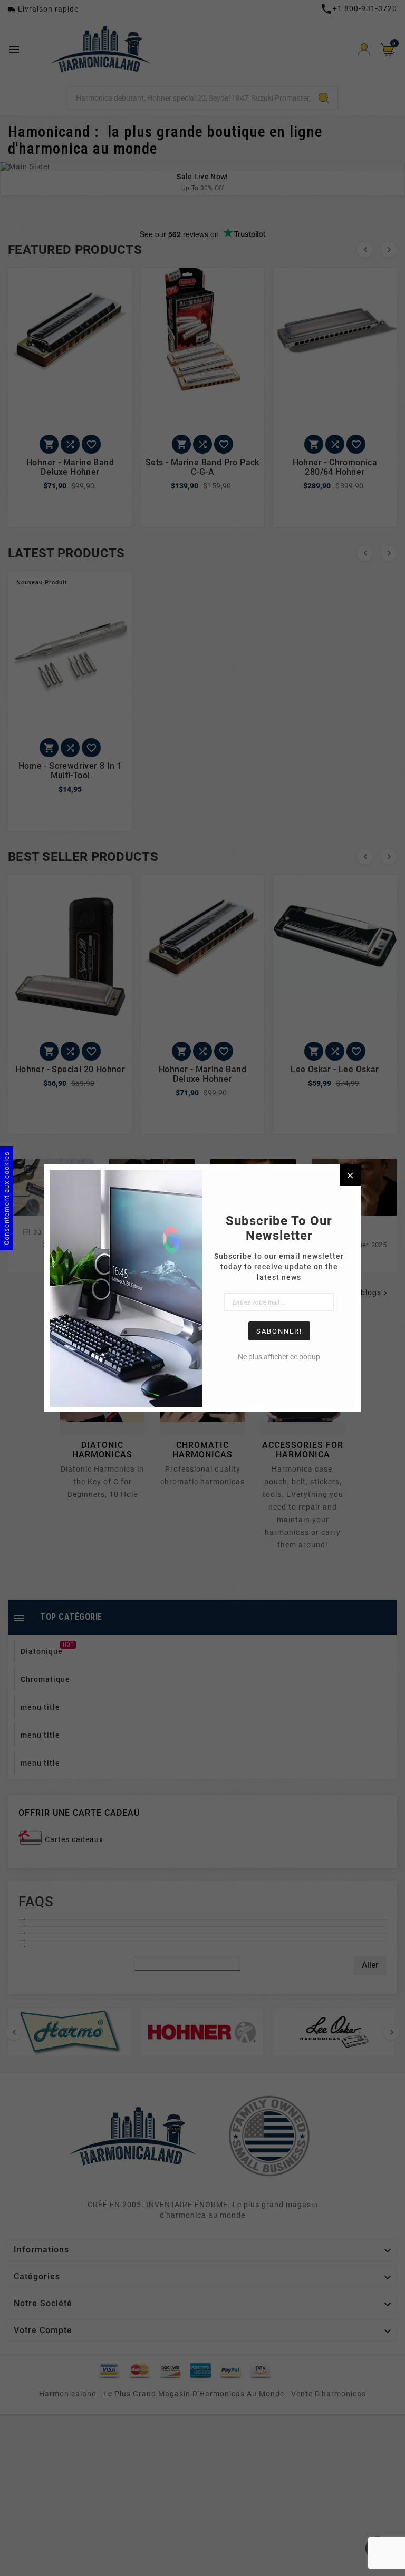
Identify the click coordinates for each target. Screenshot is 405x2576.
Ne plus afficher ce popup (279, 1357)
